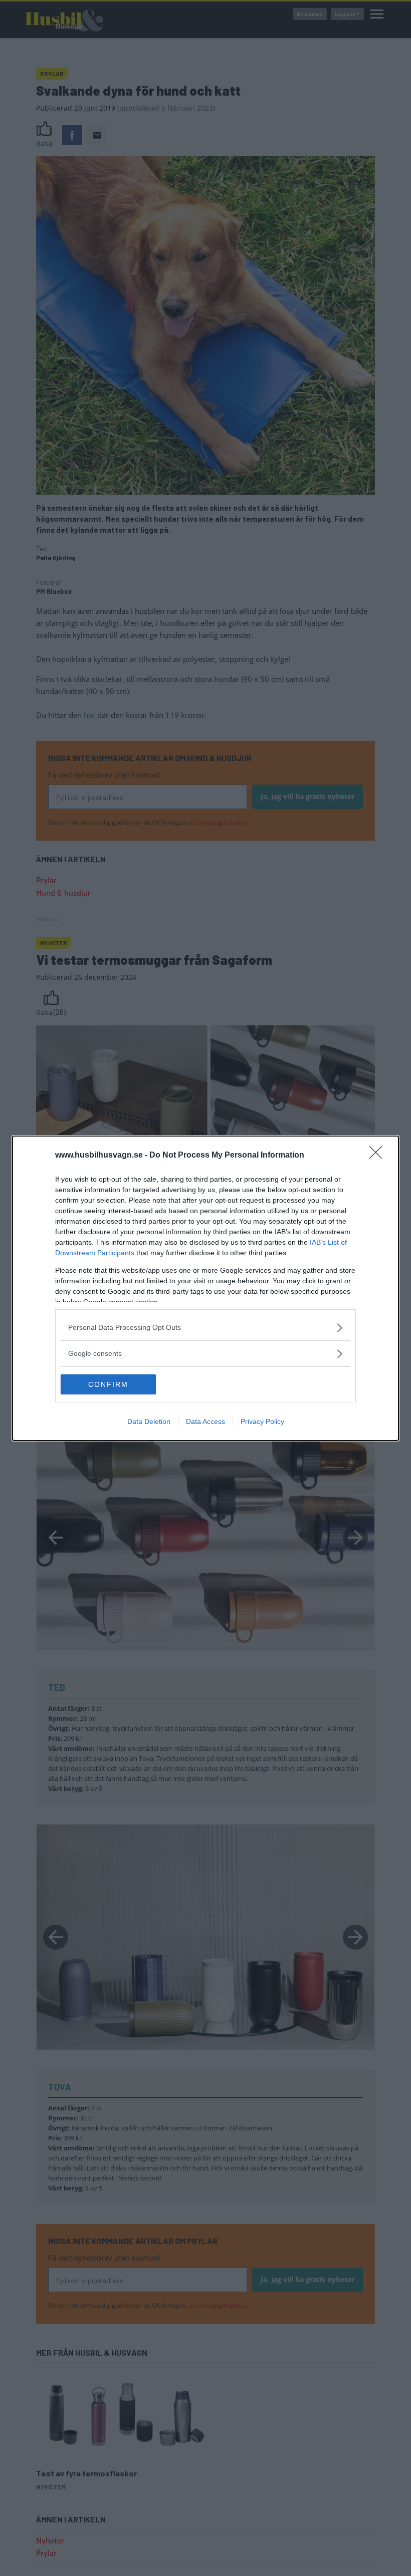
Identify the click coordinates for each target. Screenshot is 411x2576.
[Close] (379, 1156)
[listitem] (205, 1328)
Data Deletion (149, 1421)
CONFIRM (108, 1384)
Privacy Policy (262, 1421)
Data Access (205, 1421)
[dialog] (205, 1288)
